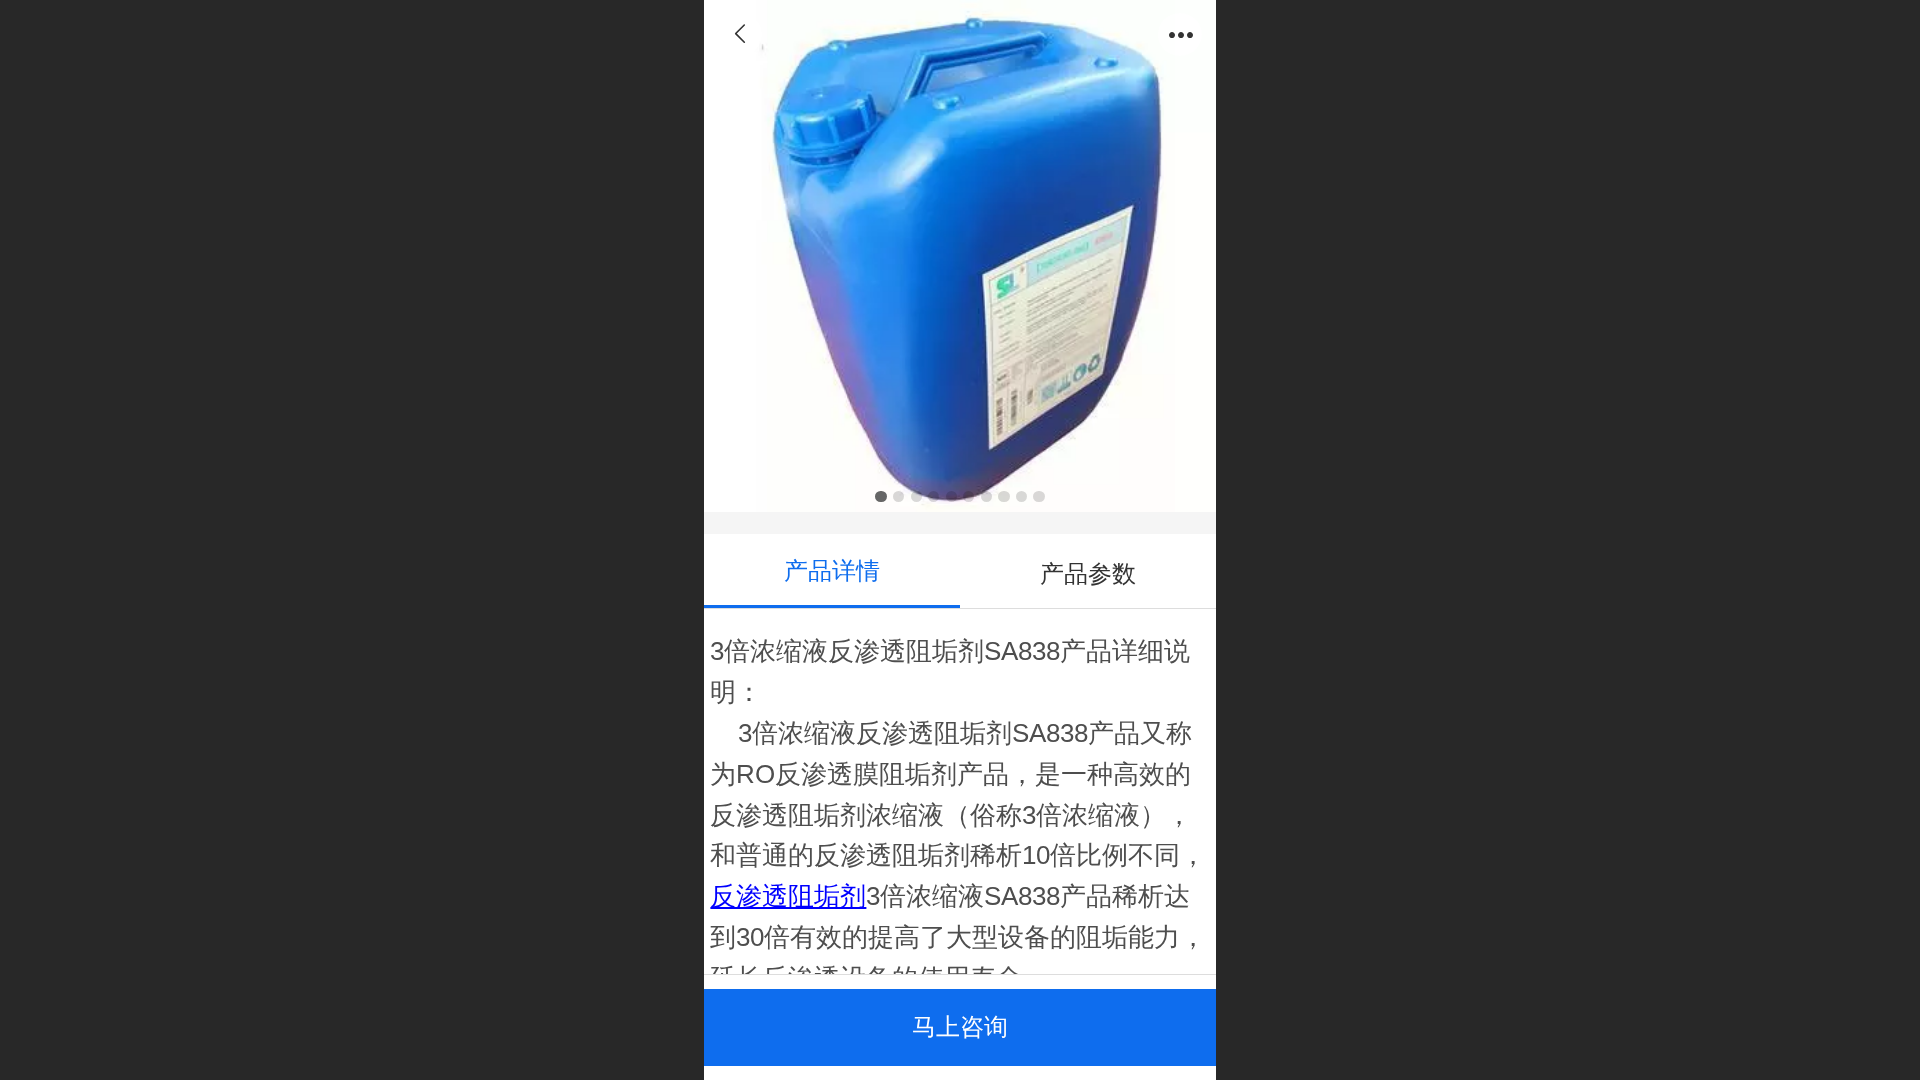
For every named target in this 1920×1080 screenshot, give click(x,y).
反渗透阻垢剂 (788, 896)
